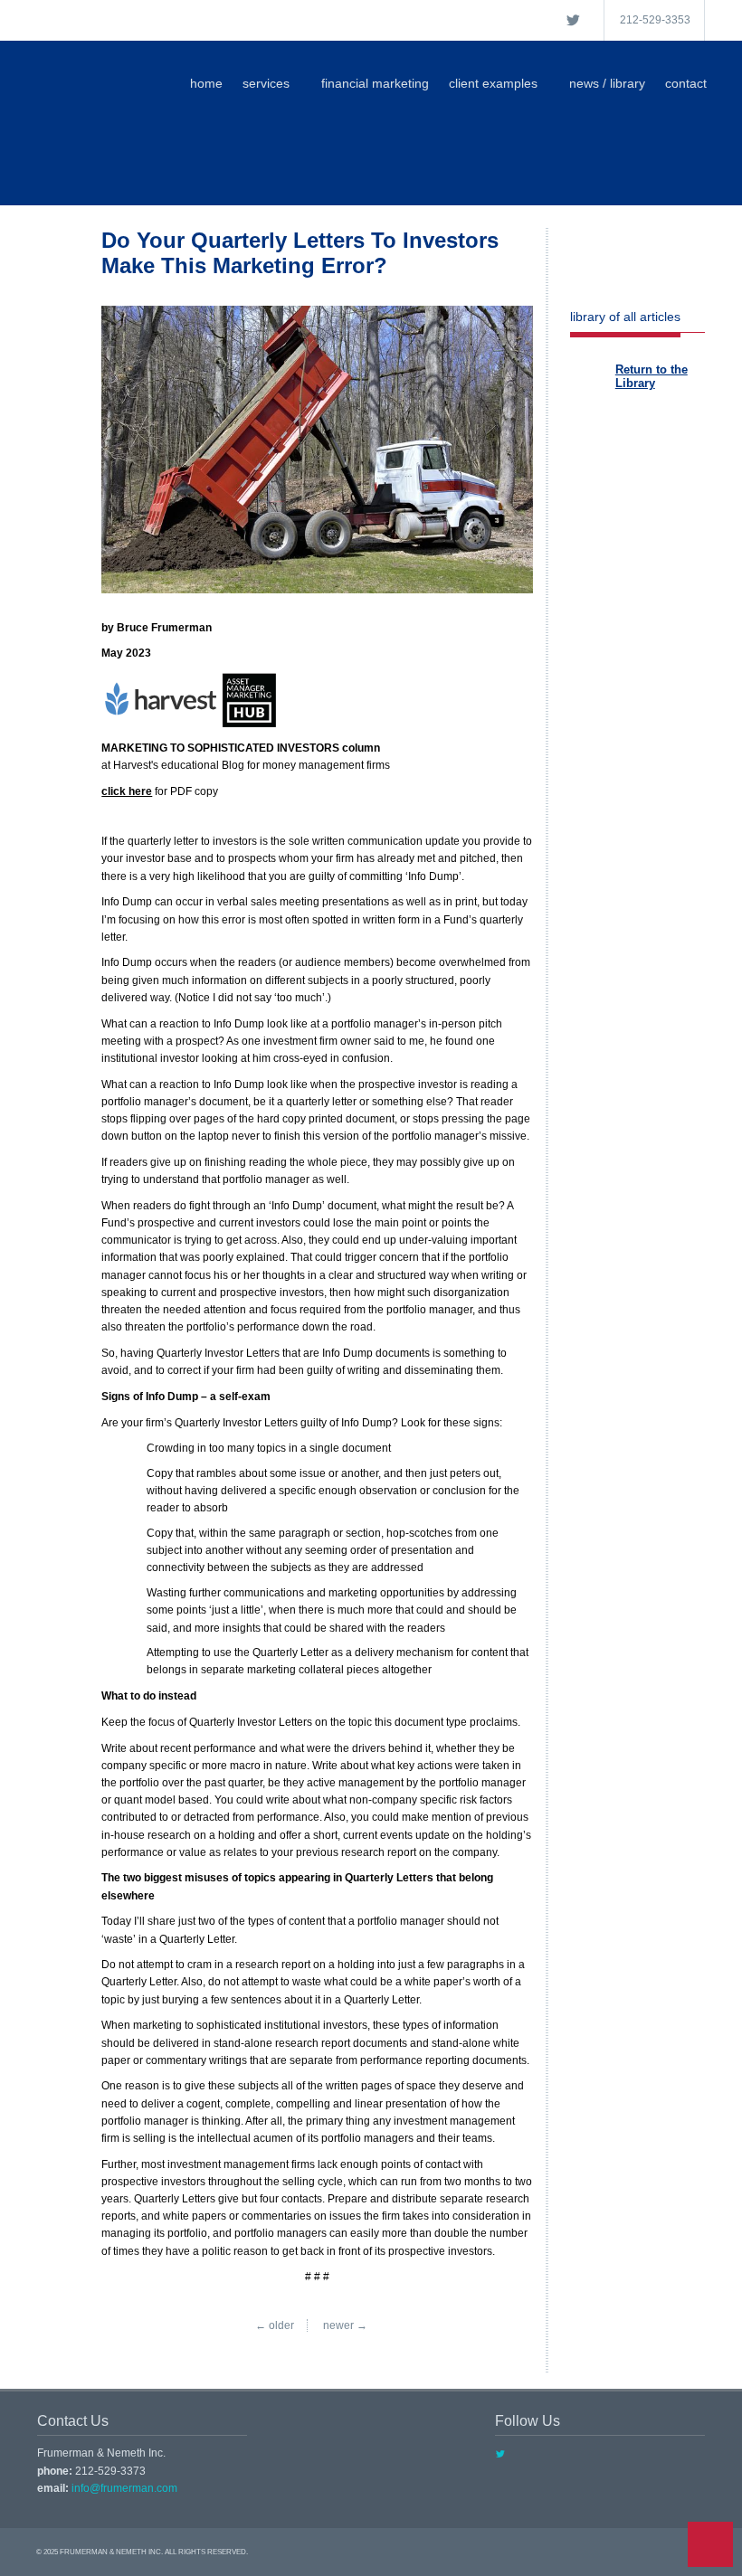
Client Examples (493, 83)
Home (206, 83)
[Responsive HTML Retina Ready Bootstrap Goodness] (218, 170)
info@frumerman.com (124, 2488)
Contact (686, 83)
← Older (275, 2325)
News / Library (607, 83)
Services (266, 83)
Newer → (345, 2325)
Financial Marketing (375, 83)
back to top (710, 2544)
